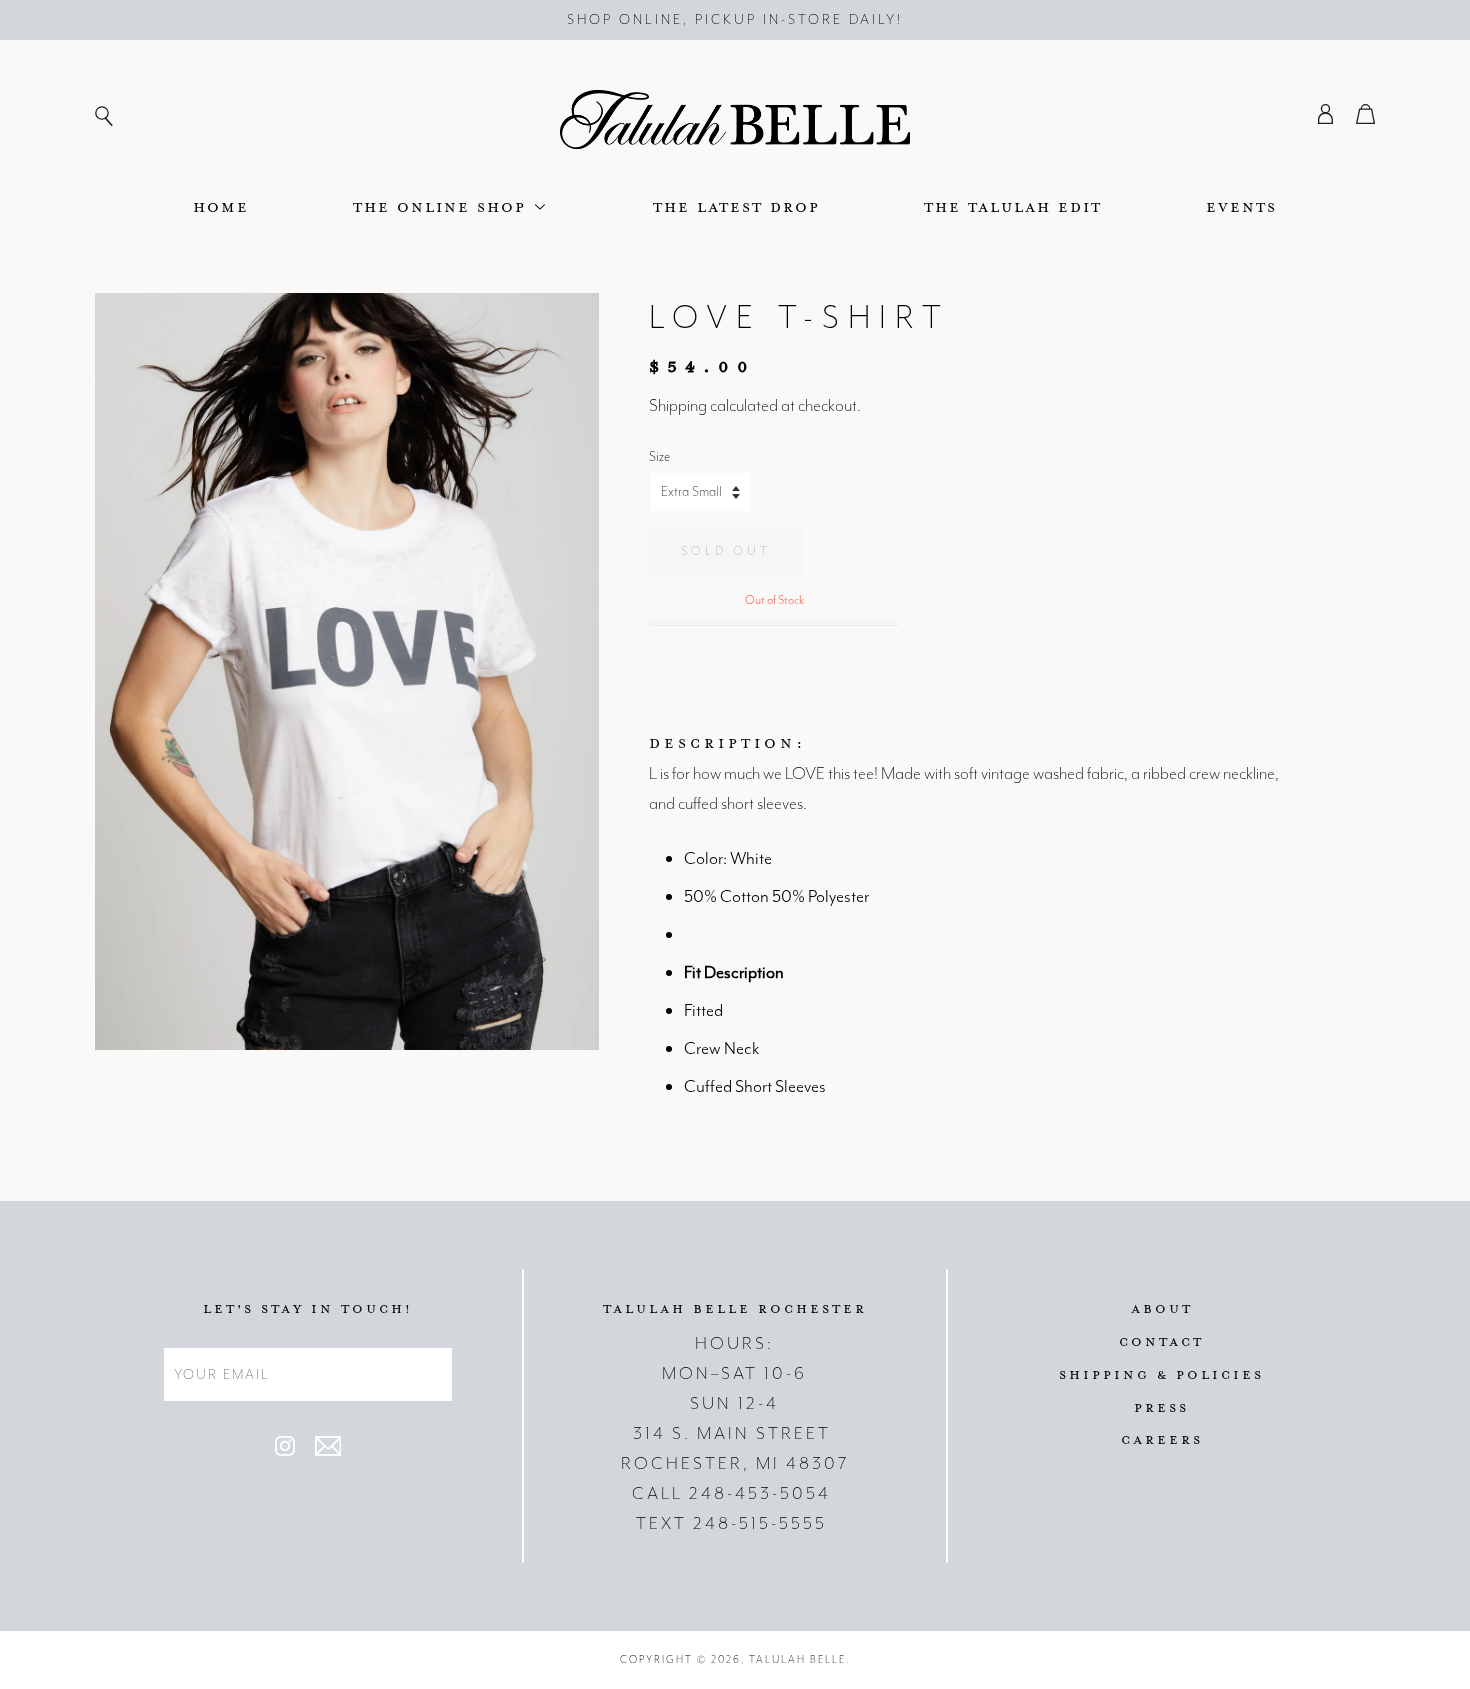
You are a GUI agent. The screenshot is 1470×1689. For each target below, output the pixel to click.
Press (1161, 1407)
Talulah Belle (797, 1659)
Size (659, 456)
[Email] (328, 1451)
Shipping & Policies (1161, 1374)
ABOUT (1162, 1308)
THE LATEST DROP (736, 206)
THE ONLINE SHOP (443, 206)
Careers (1162, 1439)
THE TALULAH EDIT (1013, 206)
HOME (221, 206)
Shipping (678, 405)
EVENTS (1241, 206)
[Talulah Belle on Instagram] (285, 1451)
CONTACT (1161, 1341)
